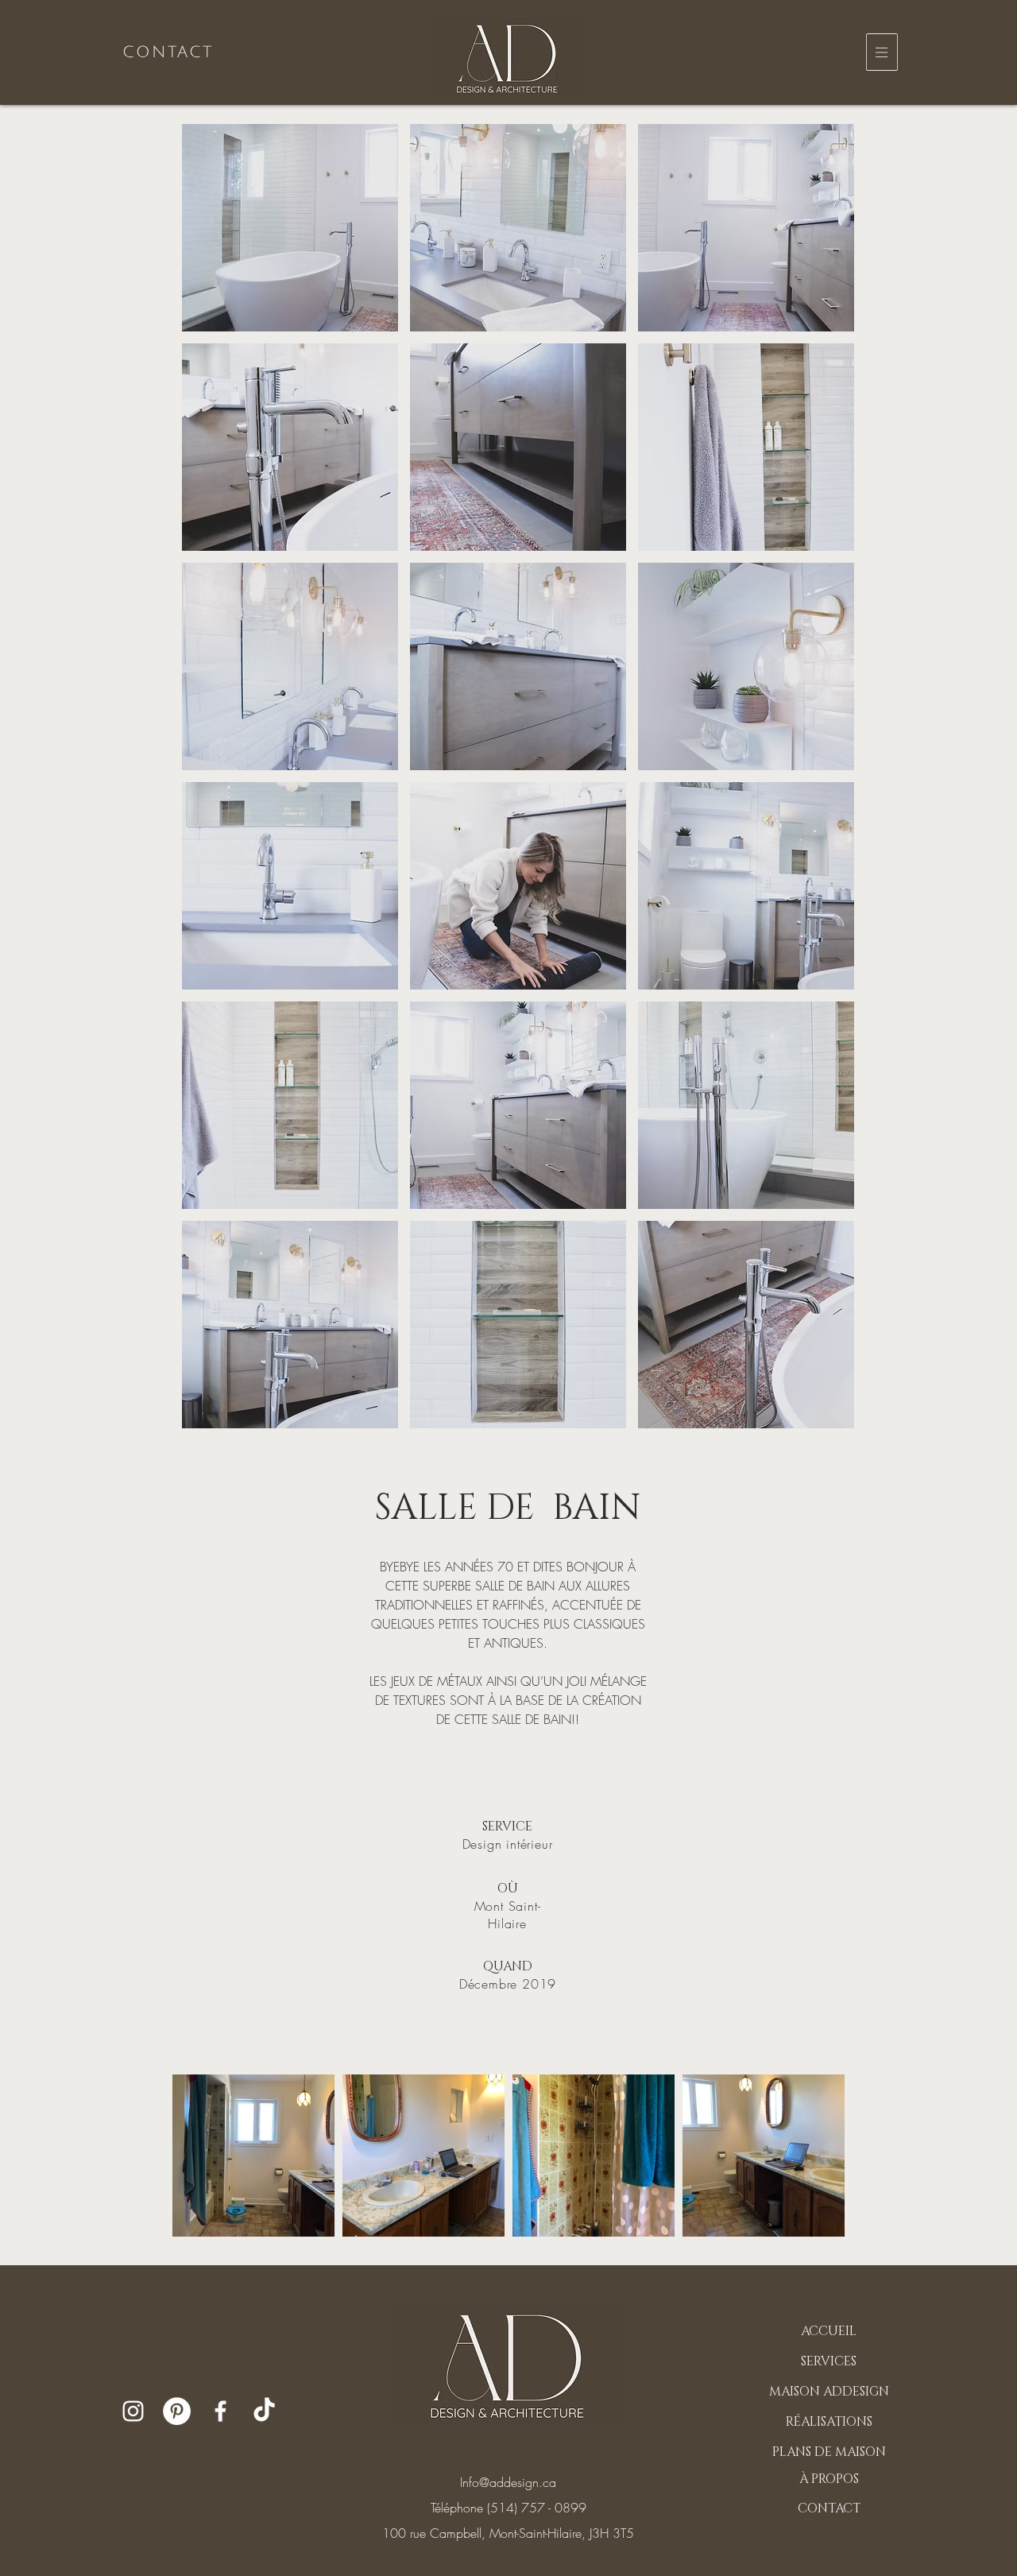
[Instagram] (133, 2411)
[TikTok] (264, 2411)
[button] (882, 52)
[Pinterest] (177, 2411)
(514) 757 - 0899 (537, 2508)
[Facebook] (220, 2411)
